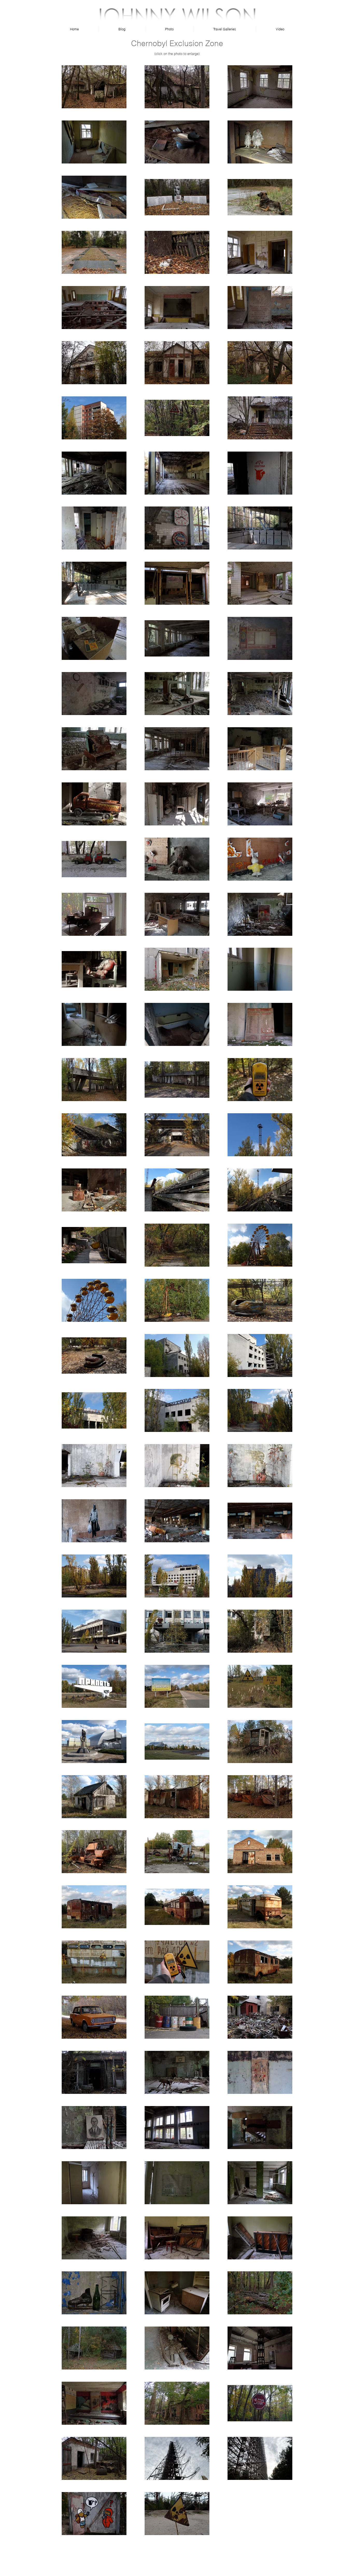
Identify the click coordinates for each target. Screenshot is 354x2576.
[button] (169, 29)
